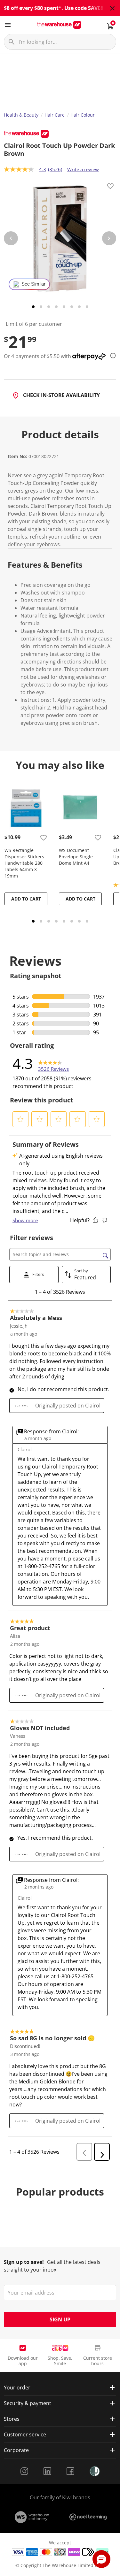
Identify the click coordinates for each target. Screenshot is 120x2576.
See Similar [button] (33, 284)
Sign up (60, 2319)
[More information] (111, 356)
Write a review (83, 169)
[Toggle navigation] (8, 25)
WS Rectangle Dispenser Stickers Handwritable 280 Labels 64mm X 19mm (24, 863)
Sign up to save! (24, 2262)
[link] (53, 1063)
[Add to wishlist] (110, 187)
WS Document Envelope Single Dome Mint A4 (76, 857)
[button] (21, 1119)
